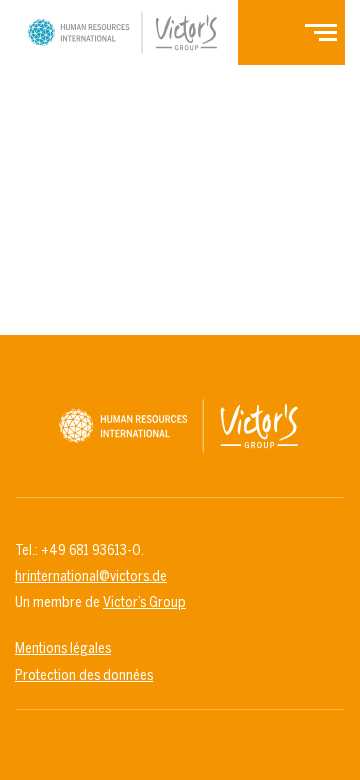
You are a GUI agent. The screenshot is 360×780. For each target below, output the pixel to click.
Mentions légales (63, 648)
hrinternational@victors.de (91, 576)
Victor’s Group (144, 602)
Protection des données (84, 675)
